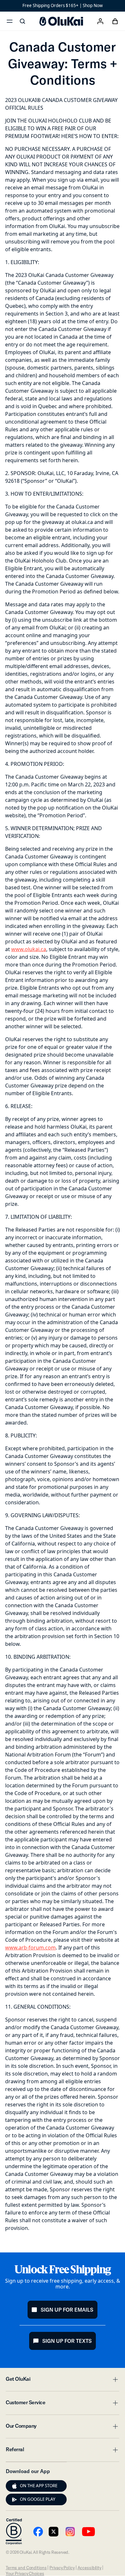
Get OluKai (63, 2381)
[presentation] (14, 2486)
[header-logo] (61, 21)
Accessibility (89, 2568)
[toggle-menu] (114, 2379)
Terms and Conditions (26, 2568)
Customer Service (63, 2404)
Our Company (63, 2428)
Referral (63, 2451)
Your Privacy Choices (25, 2573)
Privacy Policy (62, 2568)
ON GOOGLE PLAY (38, 2499)
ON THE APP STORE (39, 2486)
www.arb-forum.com (30, 1948)
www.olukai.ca (29, 949)
